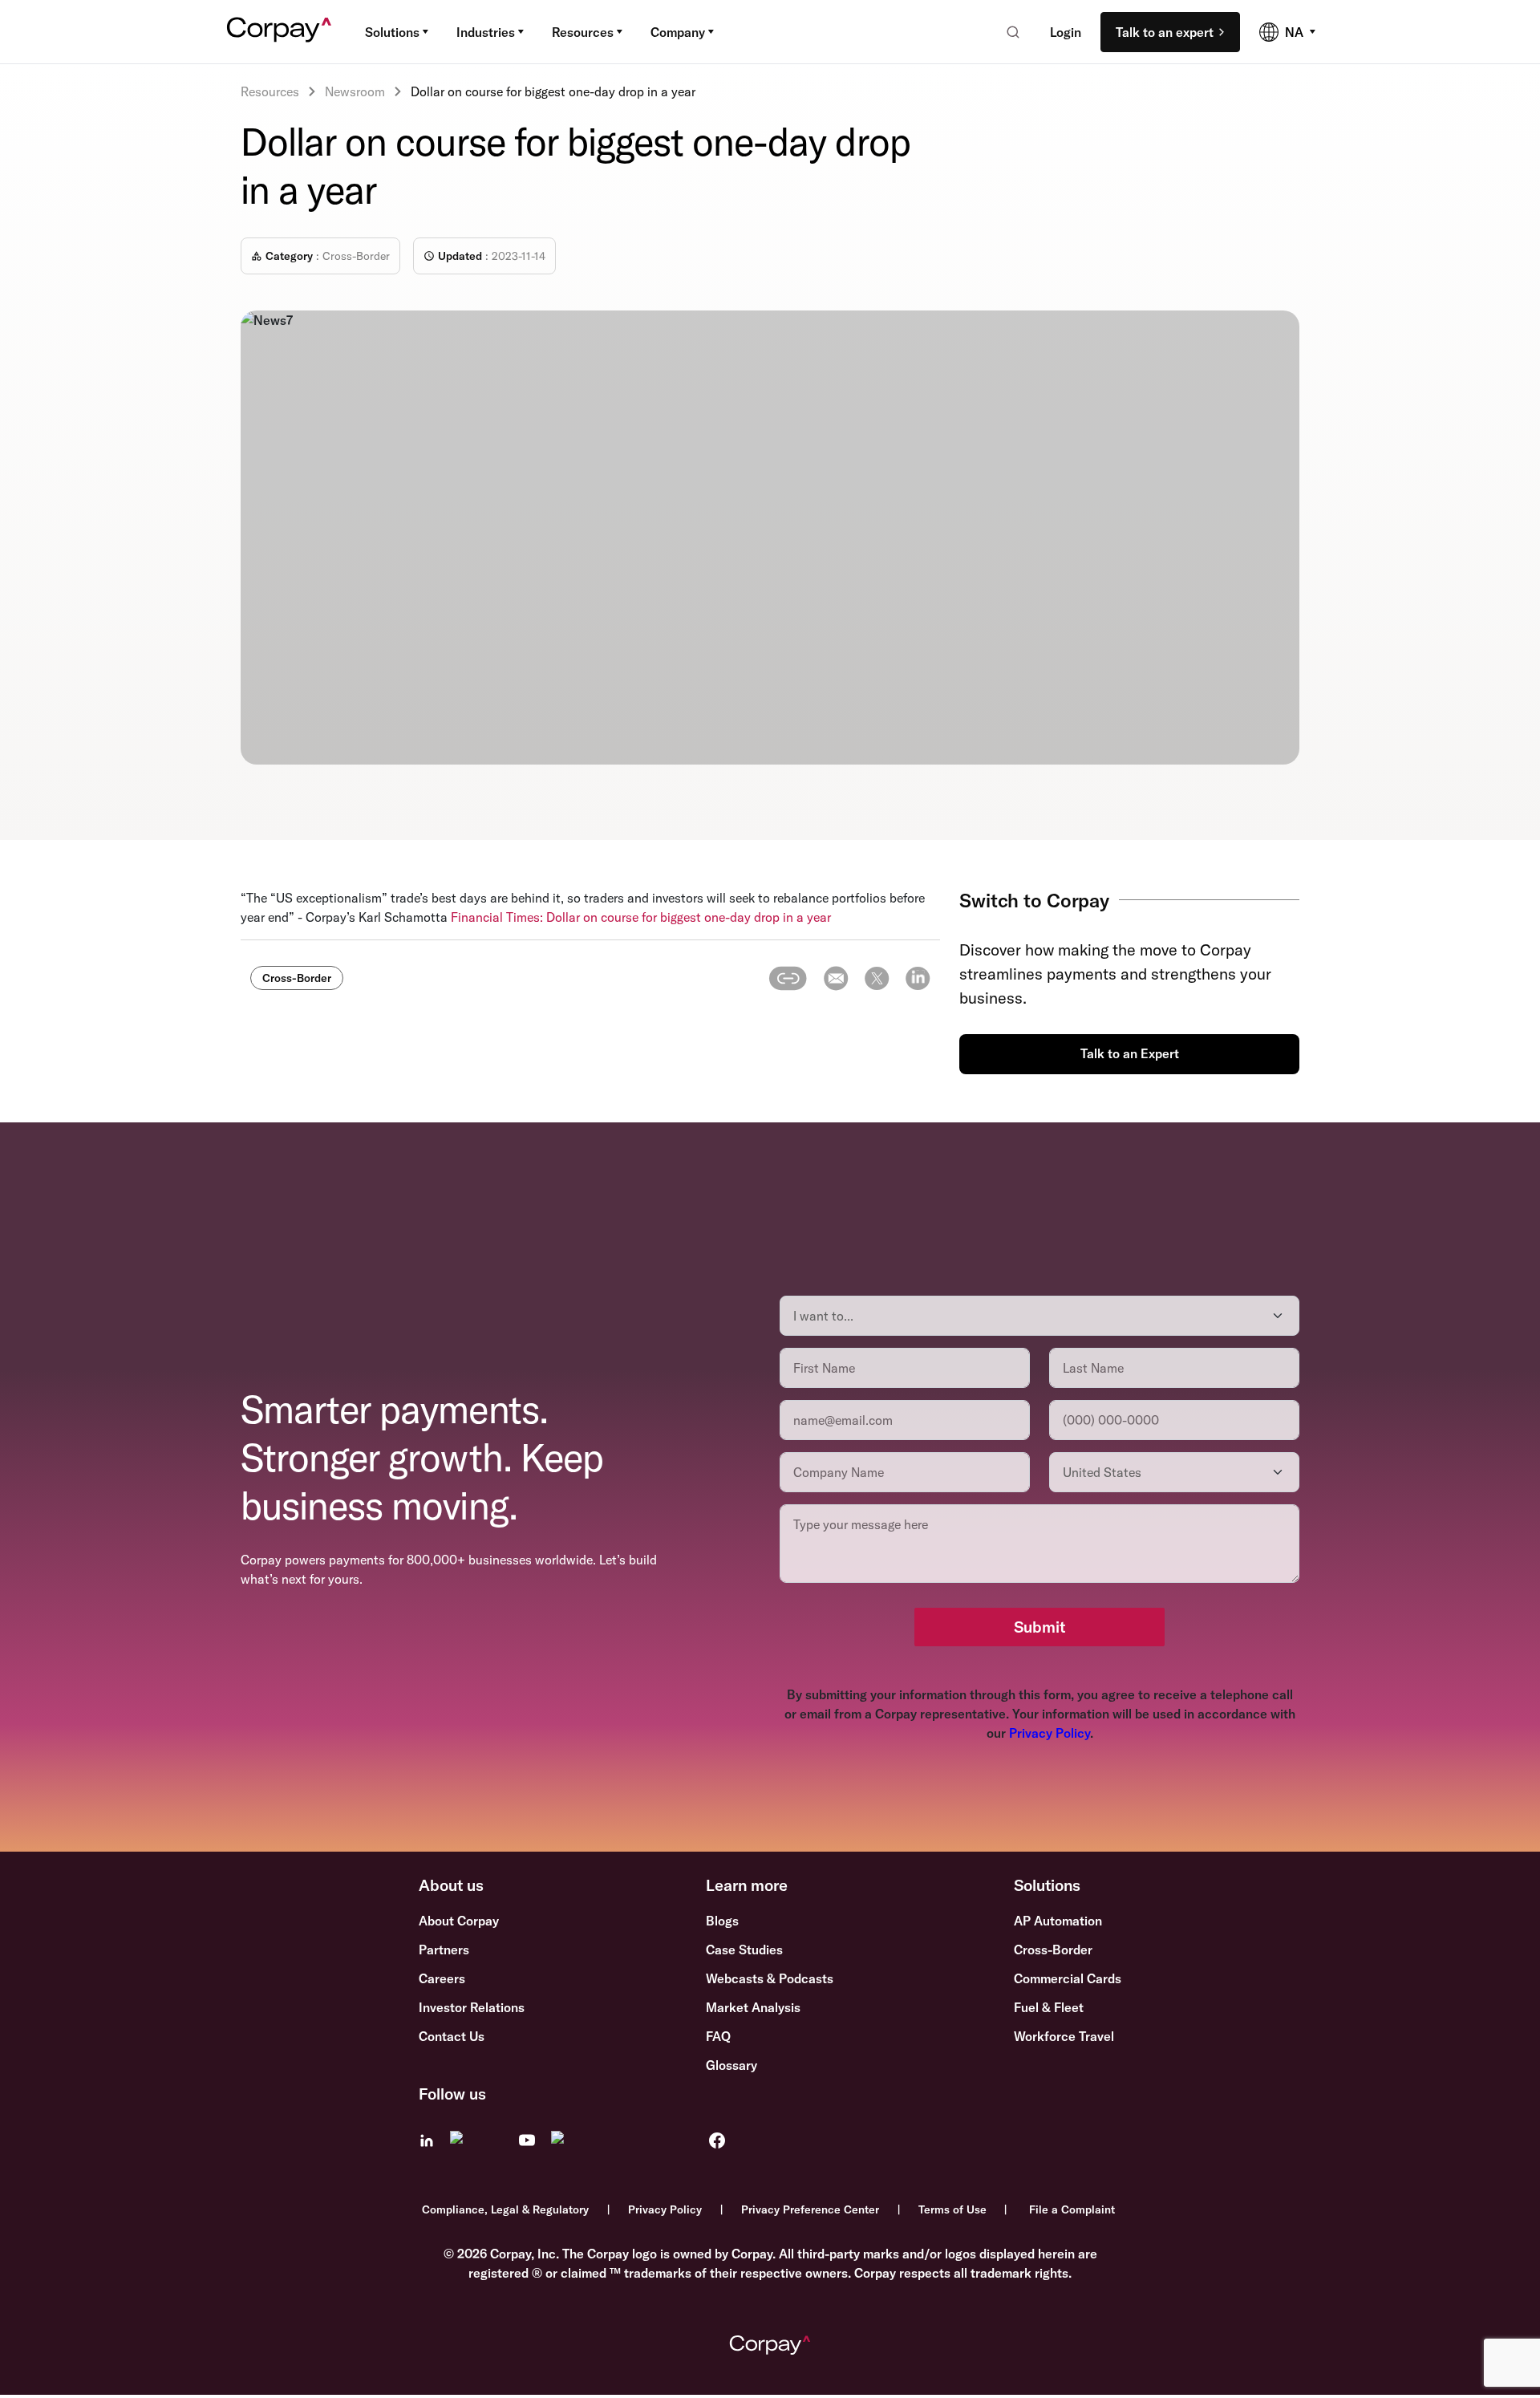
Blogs (722, 1921)
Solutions (392, 32)
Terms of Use (952, 2209)
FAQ (718, 2036)
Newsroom (355, 91)
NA (1294, 32)
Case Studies (744, 1950)
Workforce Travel (1064, 2036)
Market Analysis (753, 2007)
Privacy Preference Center (810, 2209)
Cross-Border (1053, 1950)
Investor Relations (472, 2007)
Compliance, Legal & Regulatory (505, 2209)
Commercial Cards (1068, 1978)
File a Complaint (1072, 2209)
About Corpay (459, 1921)
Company (678, 32)
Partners (444, 1950)
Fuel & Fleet (1049, 2007)
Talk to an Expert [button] (1130, 1053)
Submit (1039, 1627)
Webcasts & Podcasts (770, 1978)
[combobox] (1008, 32)
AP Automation (1058, 1921)
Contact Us (452, 2036)
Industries (486, 32)
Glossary (731, 2065)
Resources (583, 32)
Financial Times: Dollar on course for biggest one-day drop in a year (641, 917)
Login (1066, 32)
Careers (442, 1978)
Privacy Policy (1050, 1733)
